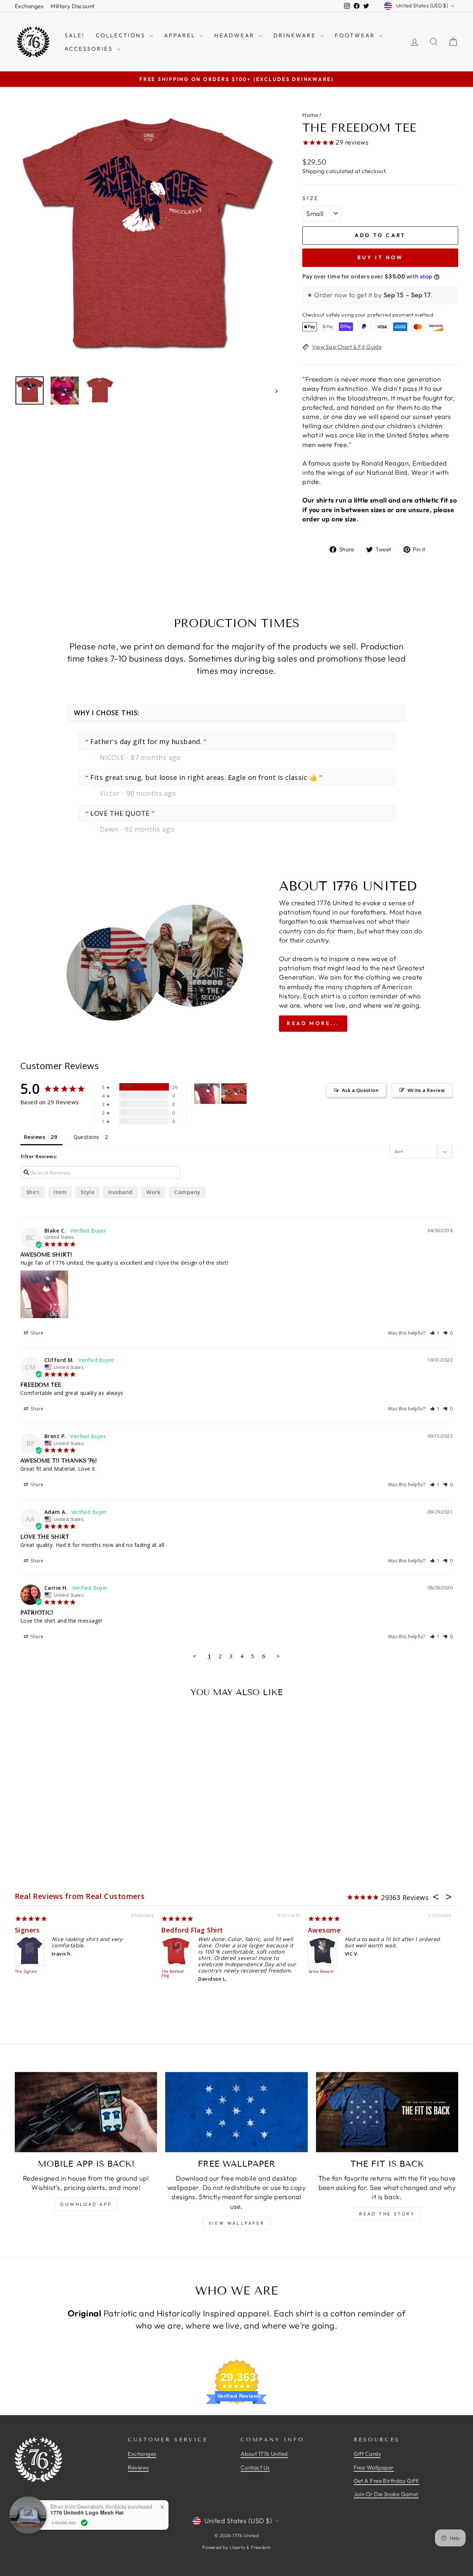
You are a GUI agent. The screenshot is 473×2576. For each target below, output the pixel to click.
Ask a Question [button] (360, 1090)
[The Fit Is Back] (387, 2112)
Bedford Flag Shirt (192, 1930)
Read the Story (387, 2214)
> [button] (278, 1656)
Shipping (314, 171)
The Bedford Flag (173, 1974)
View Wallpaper (236, 2223)
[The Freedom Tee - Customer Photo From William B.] (234, 1094)
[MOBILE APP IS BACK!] (86, 2112)
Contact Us (255, 2467)
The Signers (26, 1972)
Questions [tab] (86, 1137)
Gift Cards (367, 2454)
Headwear (236, 35)
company (187, 1192)
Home (310, 115)
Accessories (90, 49)
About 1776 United (264, 2454)
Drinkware (296, 35)
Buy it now (380, 257)
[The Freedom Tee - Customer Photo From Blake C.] (207, 1094)
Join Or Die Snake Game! (386, 2494)
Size (311, 198)
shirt (33, 1192)
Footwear (356, 35)
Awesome (324, 1930)
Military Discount (73, 6)
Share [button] (37, 1333)
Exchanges (29, 6)
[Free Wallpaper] (236, 2112)
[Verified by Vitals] (84, 2523)
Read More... (313, 1023)
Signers (27, 1930)
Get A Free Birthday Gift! (386, 2481)
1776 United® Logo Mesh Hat (87, 2513)
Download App (86, 2204)
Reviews (138, 2467)
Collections (122, 35)
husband (120, 1192)
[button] (435, 1333)
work (153, 1192)
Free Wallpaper (374, 2467)
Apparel (181, 35)
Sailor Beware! (321, 1972)
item (60, 1192)
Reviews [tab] (35, 1137)
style (87, 1192)
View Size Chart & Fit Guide (347, 347)
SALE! (75, 35)
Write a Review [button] (426, 1090)
